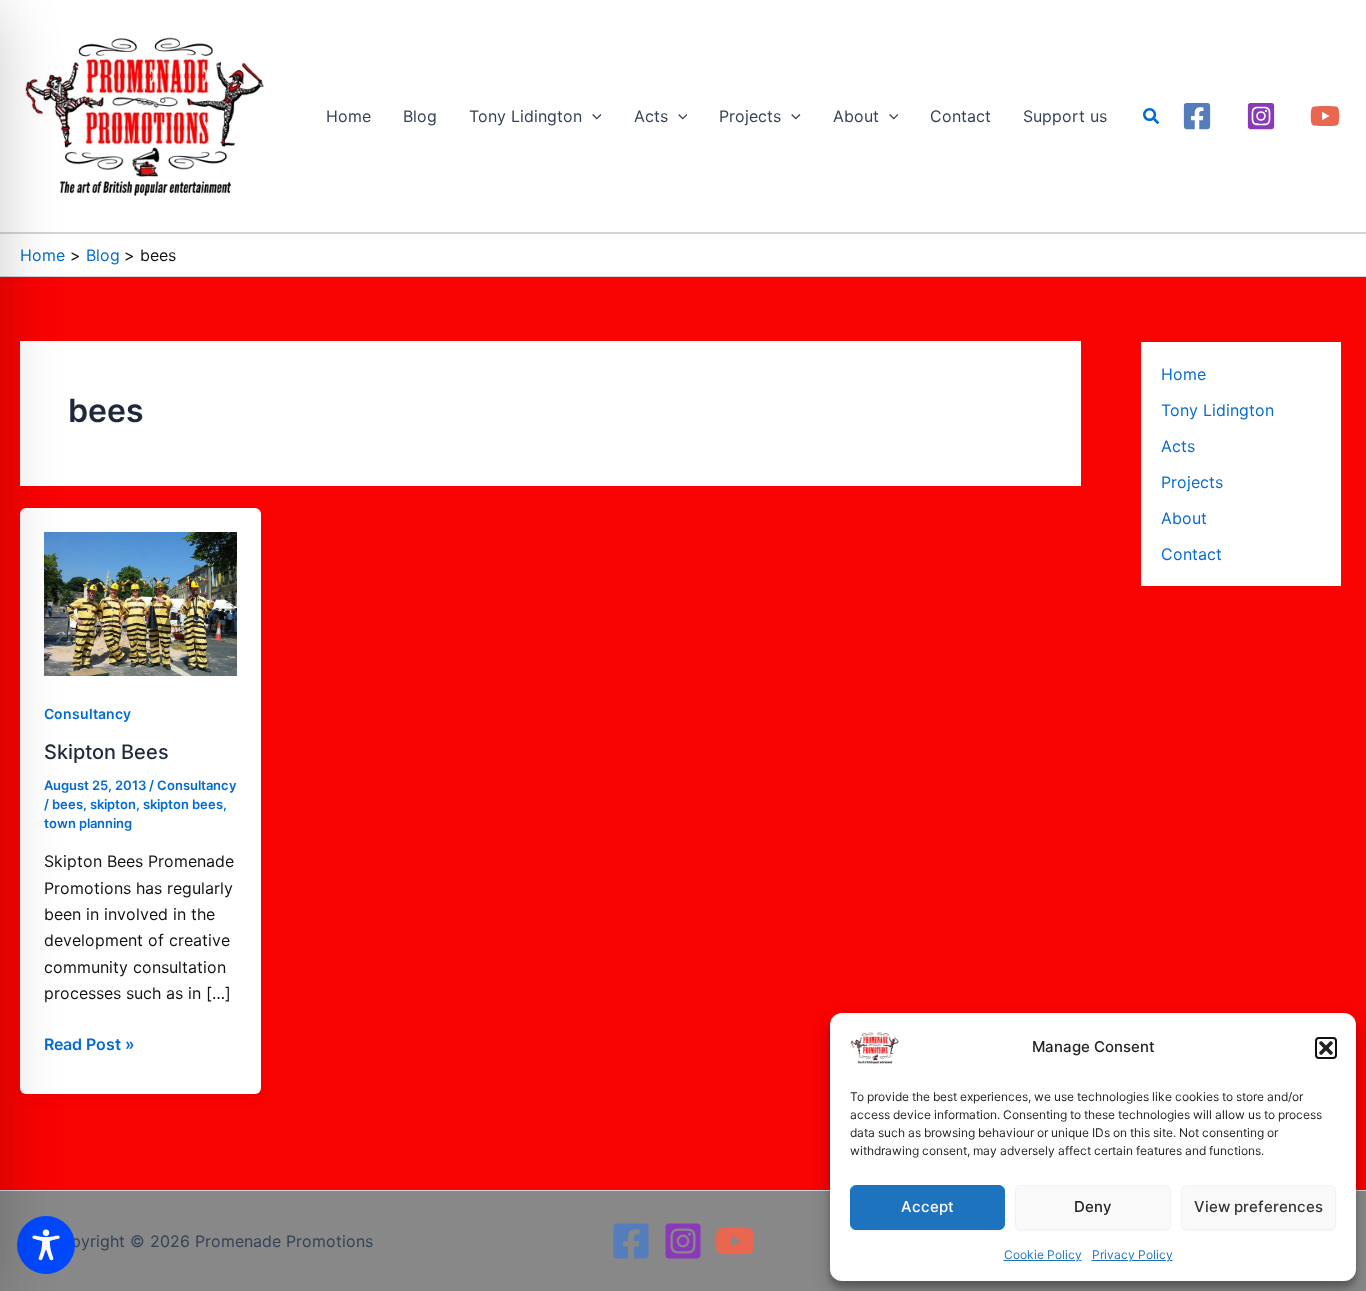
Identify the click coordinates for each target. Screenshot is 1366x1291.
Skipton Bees (106, 752)
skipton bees (183, 804)
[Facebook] (1197, 116)
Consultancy (87, 713)
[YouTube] (1325, 116)
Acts (1178, 446)
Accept (927, 1206)
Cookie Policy (1043, 1254)
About (1184, 518)
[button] (1326, 1048)
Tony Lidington (1217, 410)
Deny (1093, 1206)
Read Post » (89, 1042)
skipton (113, 804)
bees (67, 804)
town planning (88, 823)
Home (1183, 374)
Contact (1191, 554)
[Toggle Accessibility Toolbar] (46, 1245)
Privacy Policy (1132, 1254)
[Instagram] (1261, 116)
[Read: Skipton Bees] (140, 602)
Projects (1192, 482)
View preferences (1258, 1206)
